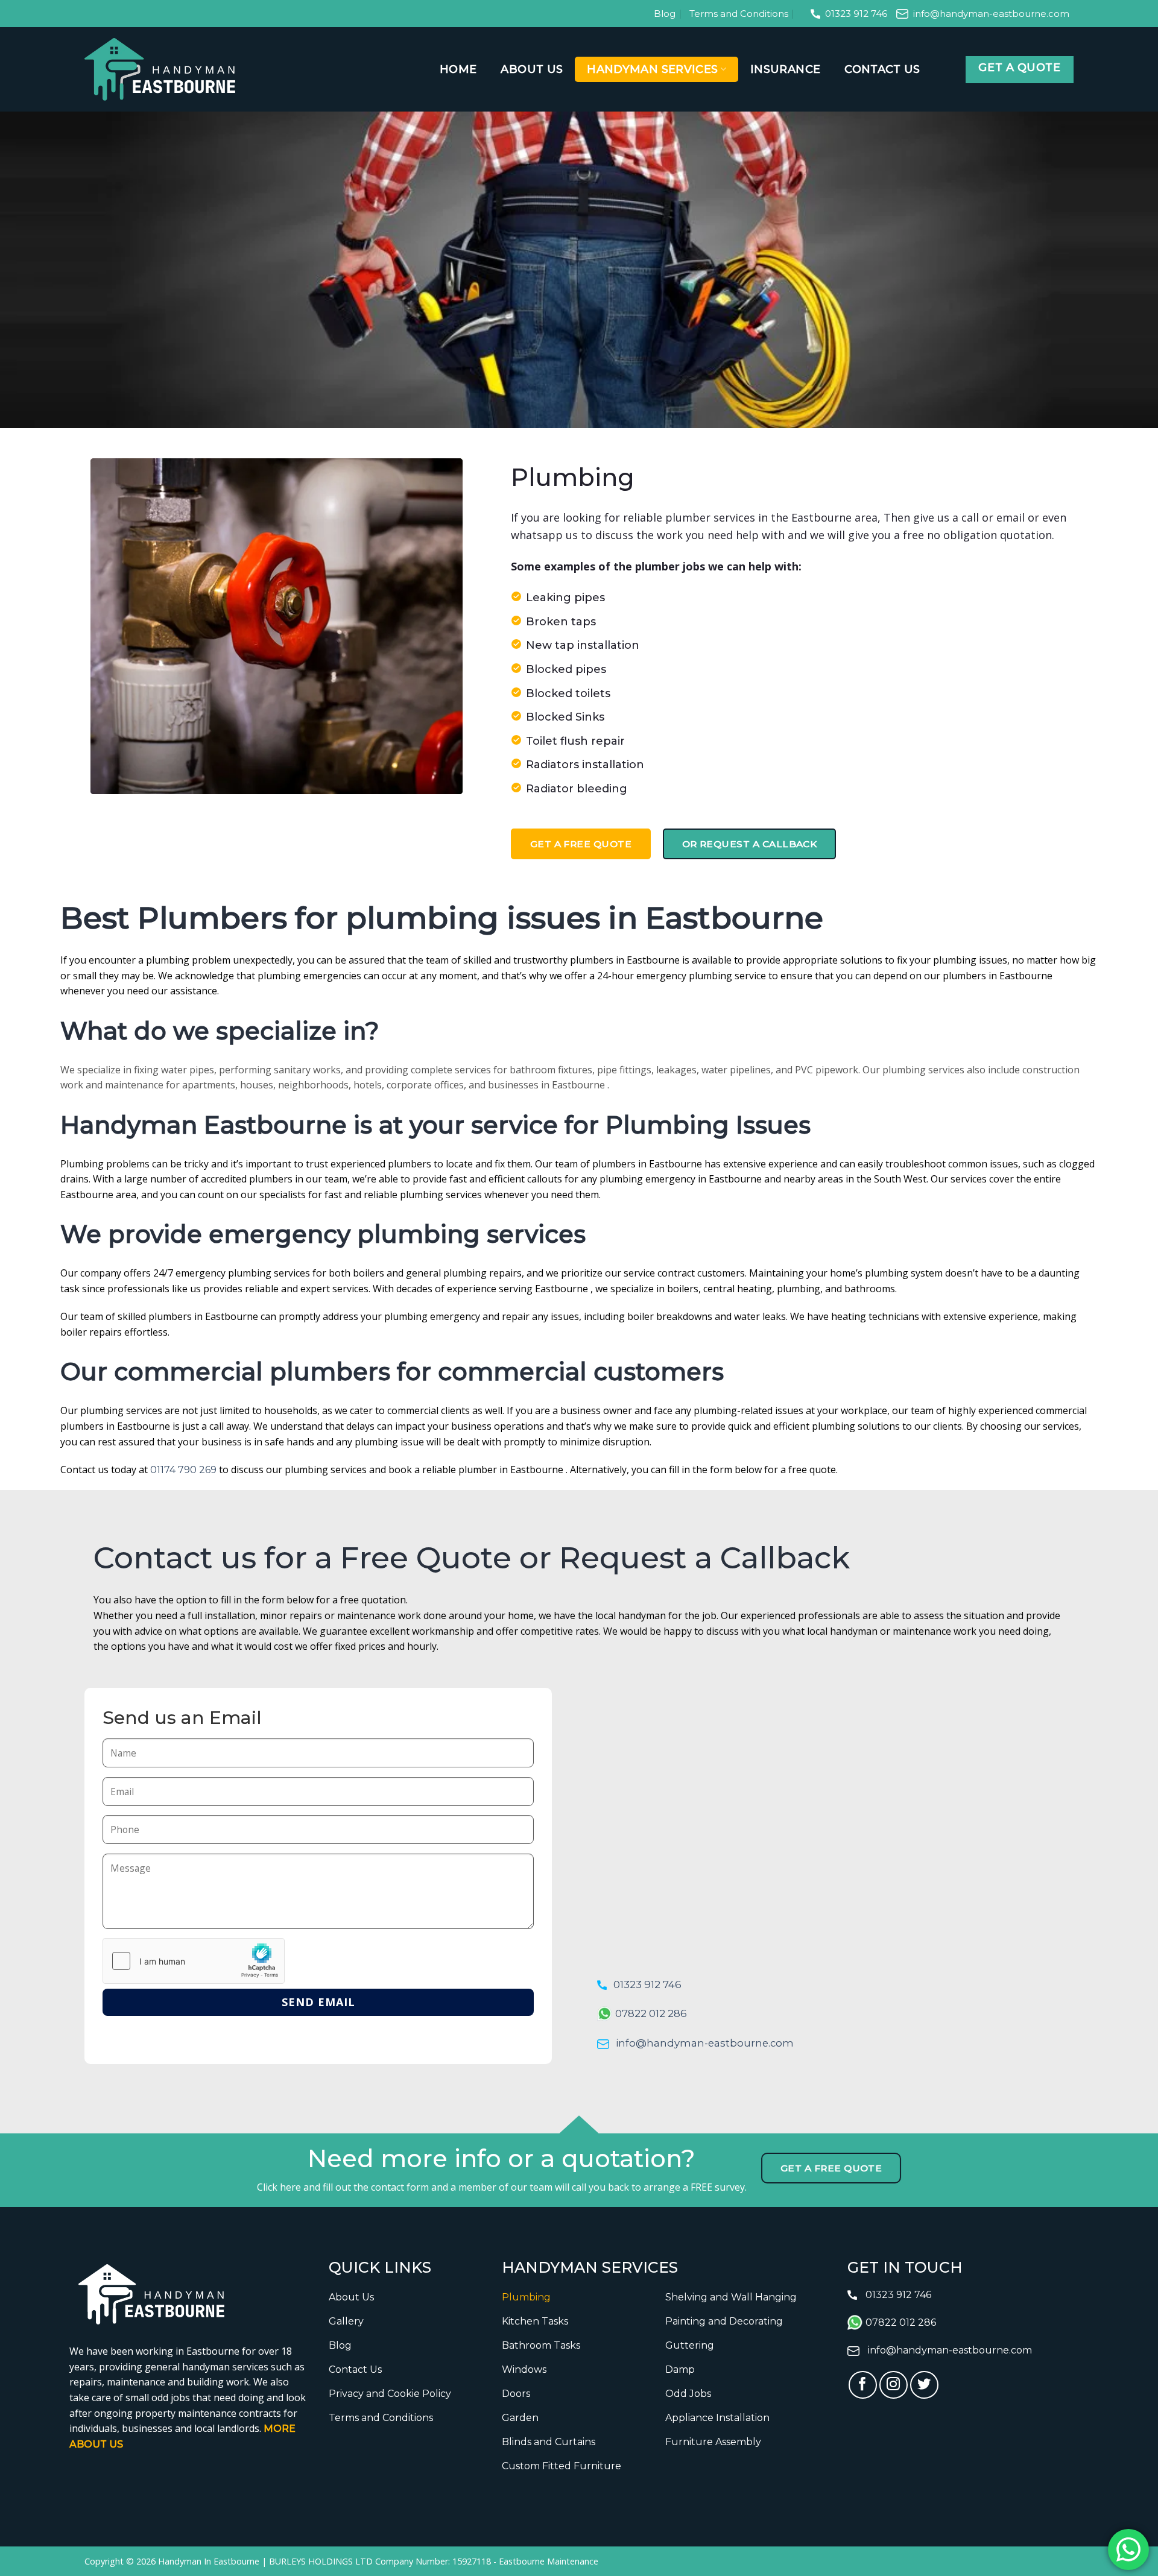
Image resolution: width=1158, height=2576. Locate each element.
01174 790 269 (183, 1470)
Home (458, 69)
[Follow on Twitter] (924, 2385)
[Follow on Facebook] (863, 2385)
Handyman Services (652, 69)
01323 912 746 (856, 14)
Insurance (785, 69)
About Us (532, 69)
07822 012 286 (651, 2013)
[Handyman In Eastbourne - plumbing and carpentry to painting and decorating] (160, 69)
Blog (665, 14)
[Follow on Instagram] (894, 2385)
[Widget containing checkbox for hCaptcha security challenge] (194, 1961)
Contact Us (882, 69)
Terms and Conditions (739, 14)
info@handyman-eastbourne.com (991, 14)
